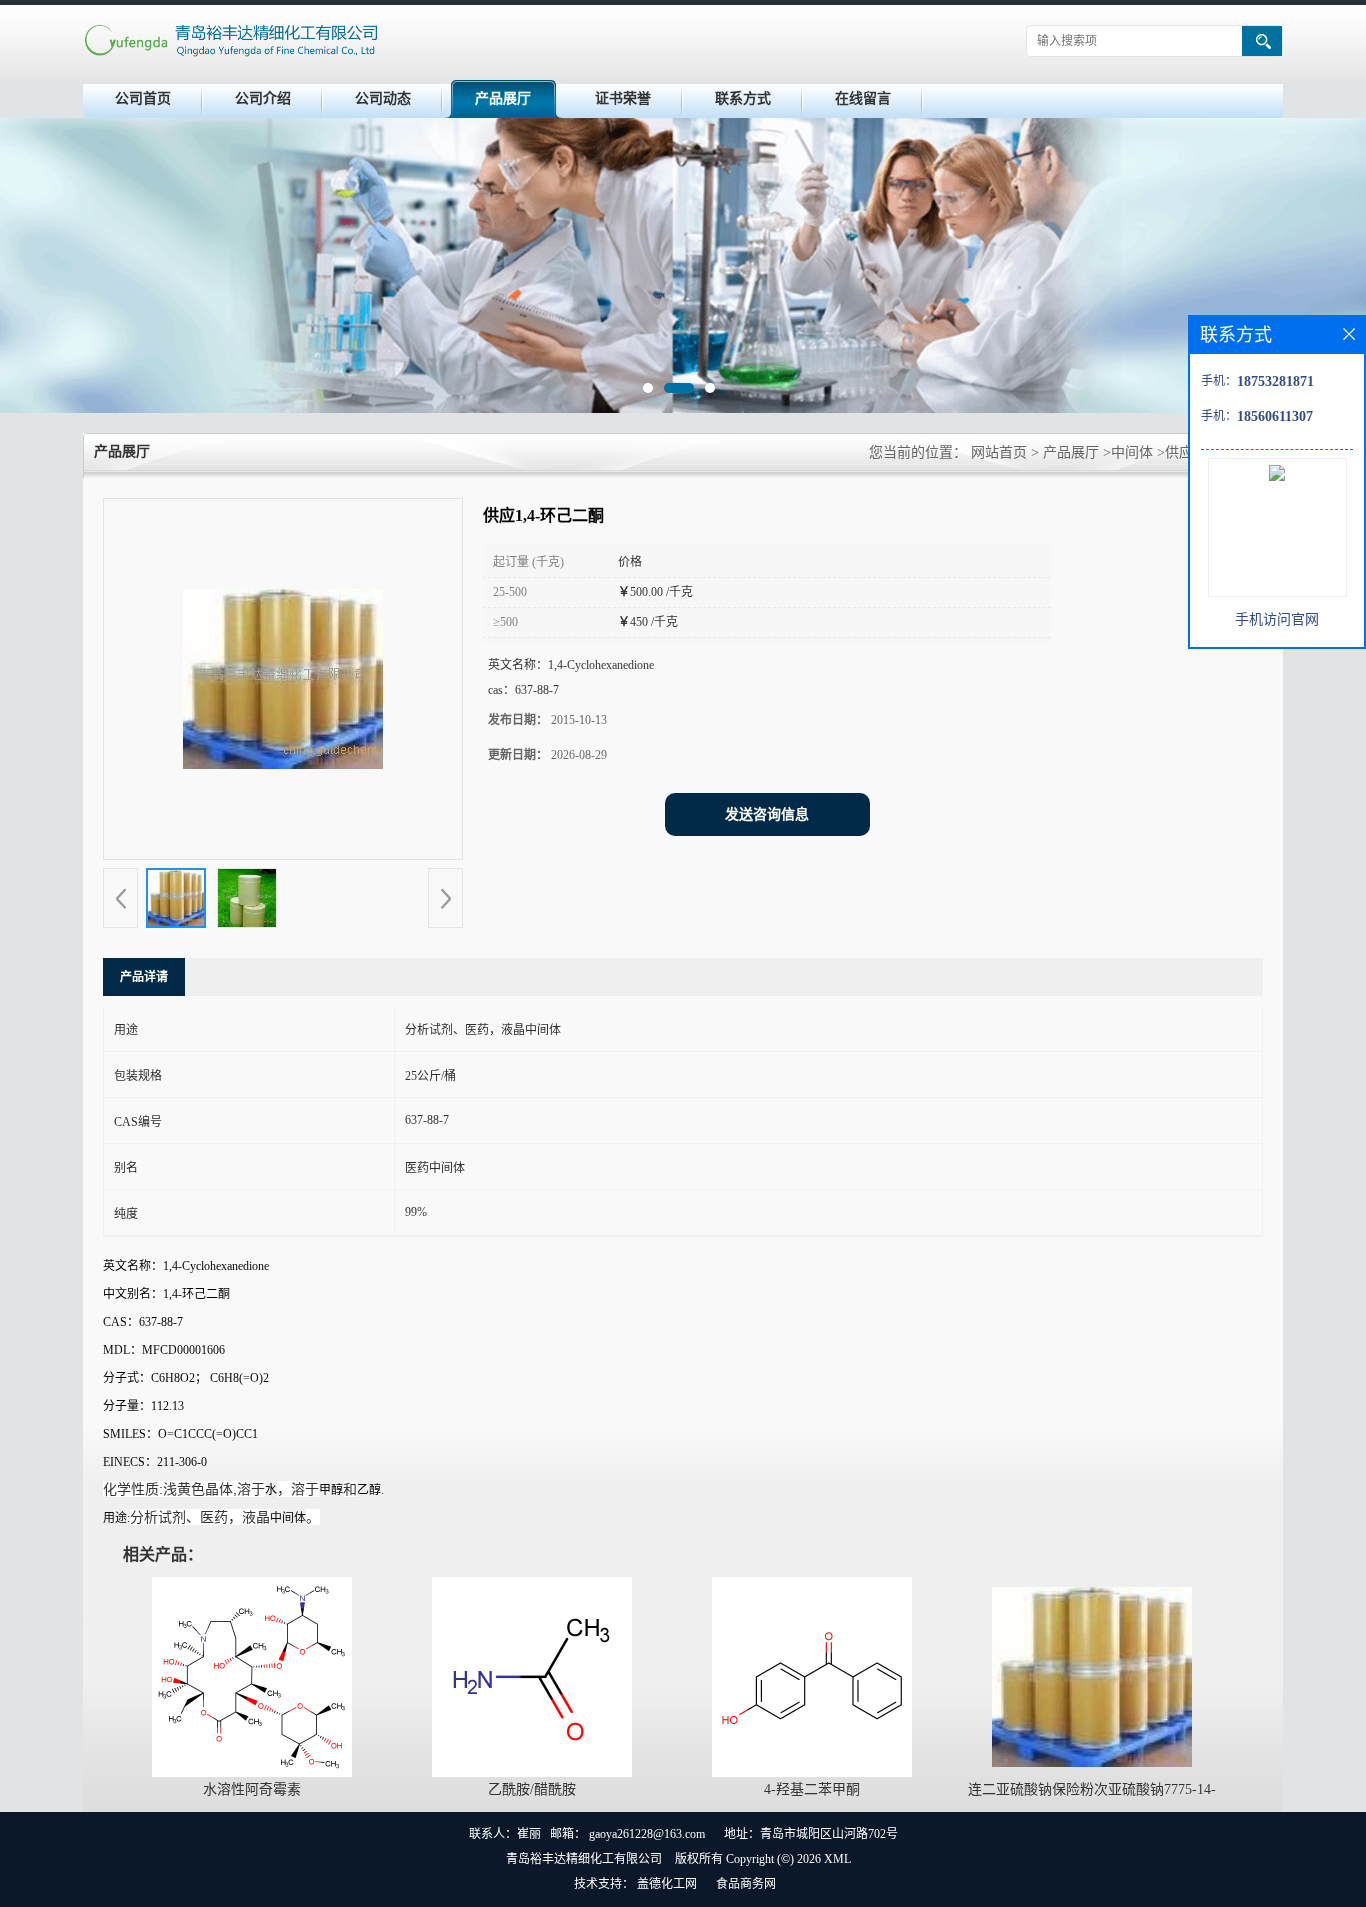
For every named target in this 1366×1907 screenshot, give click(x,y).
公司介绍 (263, 98)
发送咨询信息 (767, 814)
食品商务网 (746, 1884)
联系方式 (743, 98)
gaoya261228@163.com (647, 1834)
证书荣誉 (623, 98)
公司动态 (383, 98)
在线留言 (863, 98)
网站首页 (999, 452)
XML (837, 1859)
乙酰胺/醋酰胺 (532, 1789)
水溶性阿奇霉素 (252, 1789)
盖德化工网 (667, 1884)
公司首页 (143, 98)
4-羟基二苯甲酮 (812, 1789)
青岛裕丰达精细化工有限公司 (584, 1859)
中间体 (1132, 452)
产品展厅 (503, 98)
